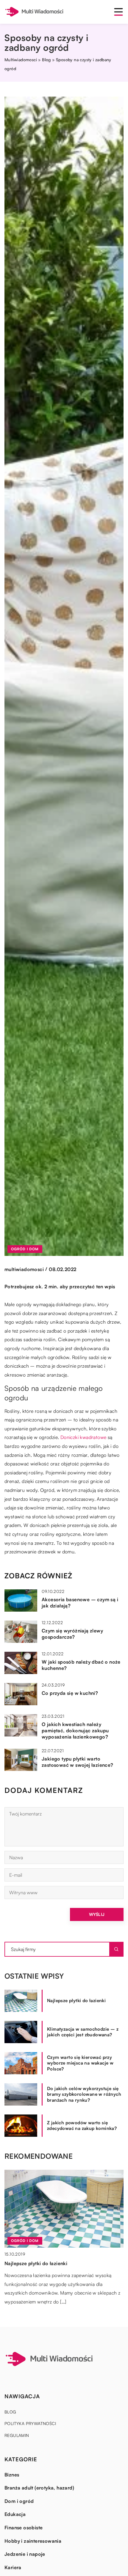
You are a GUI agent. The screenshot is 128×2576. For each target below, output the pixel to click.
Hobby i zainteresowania (33, 2541)
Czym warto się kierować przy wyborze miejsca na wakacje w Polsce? (80, 2063)
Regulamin (17, 2435)
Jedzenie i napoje (25, 2554)
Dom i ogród (19, 2501)
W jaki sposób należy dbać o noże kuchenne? (81, 1665)
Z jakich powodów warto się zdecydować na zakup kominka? (82, 2126)
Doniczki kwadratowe (83, 1437)
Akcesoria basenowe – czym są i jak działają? (80, 1603)
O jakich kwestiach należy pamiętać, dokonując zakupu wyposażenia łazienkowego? (75, 1731)
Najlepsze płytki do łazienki (76, 2001)
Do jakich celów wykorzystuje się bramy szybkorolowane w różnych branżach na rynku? (84, 2094)
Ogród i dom (25, 1249)
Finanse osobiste (24, 2528)
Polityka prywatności (30, 2423)
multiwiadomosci (24, 1269)
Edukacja (15, 2514)
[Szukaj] (116, 1949)
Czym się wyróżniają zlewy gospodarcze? (72, 1634)
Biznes (12, 2475)
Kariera (13, 2567)
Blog (10, 2412)
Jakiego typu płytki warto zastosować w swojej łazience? (78, 1762)
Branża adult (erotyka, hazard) (39, 2488)
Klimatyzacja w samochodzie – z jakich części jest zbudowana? (83, 2032)
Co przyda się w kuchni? (70, 1693)
